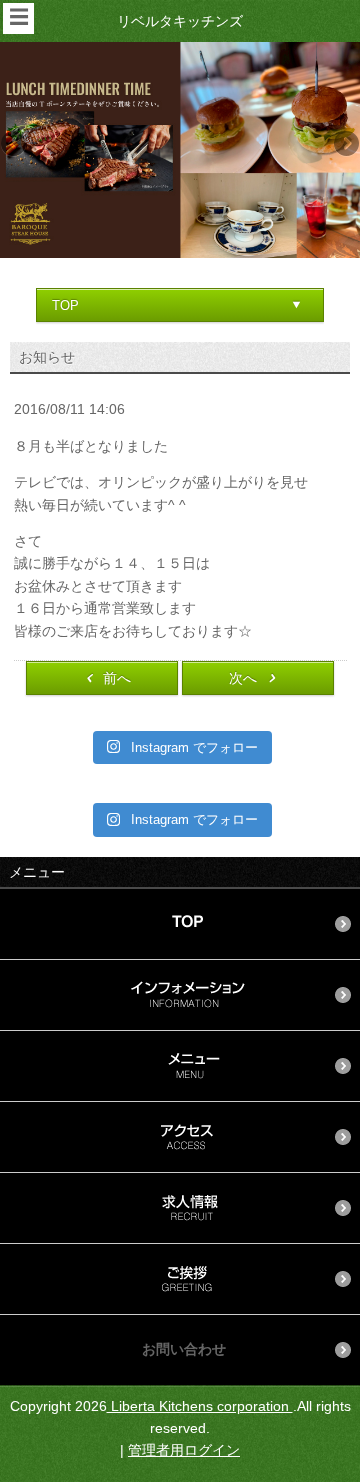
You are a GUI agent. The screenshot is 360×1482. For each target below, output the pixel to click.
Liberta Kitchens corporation (200, 1406)
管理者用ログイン (184, 1450)
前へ (117, 678)
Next (345, 145)
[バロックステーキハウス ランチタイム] (180, 149)
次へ (243, 678)
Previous (15, 145)
